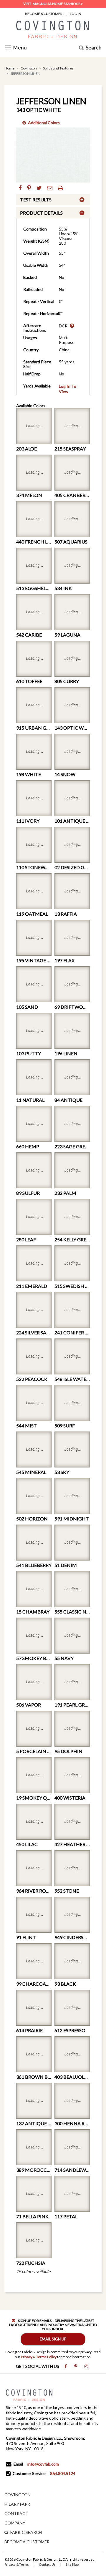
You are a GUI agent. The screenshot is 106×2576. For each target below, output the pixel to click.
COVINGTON (18, 2495)
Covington (29, 68)
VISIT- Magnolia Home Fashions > (53, 4)
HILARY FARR (17, 2504)
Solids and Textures (58, 68)
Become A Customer (44, 14)
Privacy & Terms (17, 2564)
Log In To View (68, 389)
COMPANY (15, 2523)
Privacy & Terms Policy (39, 2357)
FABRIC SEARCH (26, 2532)
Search (94, 48)
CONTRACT (16, 2513)
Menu (19, 48)
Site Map (72, 2564)
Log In (76, 14)
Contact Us (47, 2564)
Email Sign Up (53, 2339)
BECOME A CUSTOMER (27, 2542)
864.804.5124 (63, 2473)
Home (9, 68)
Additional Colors (44, 123)
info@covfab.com (43, 2464)
